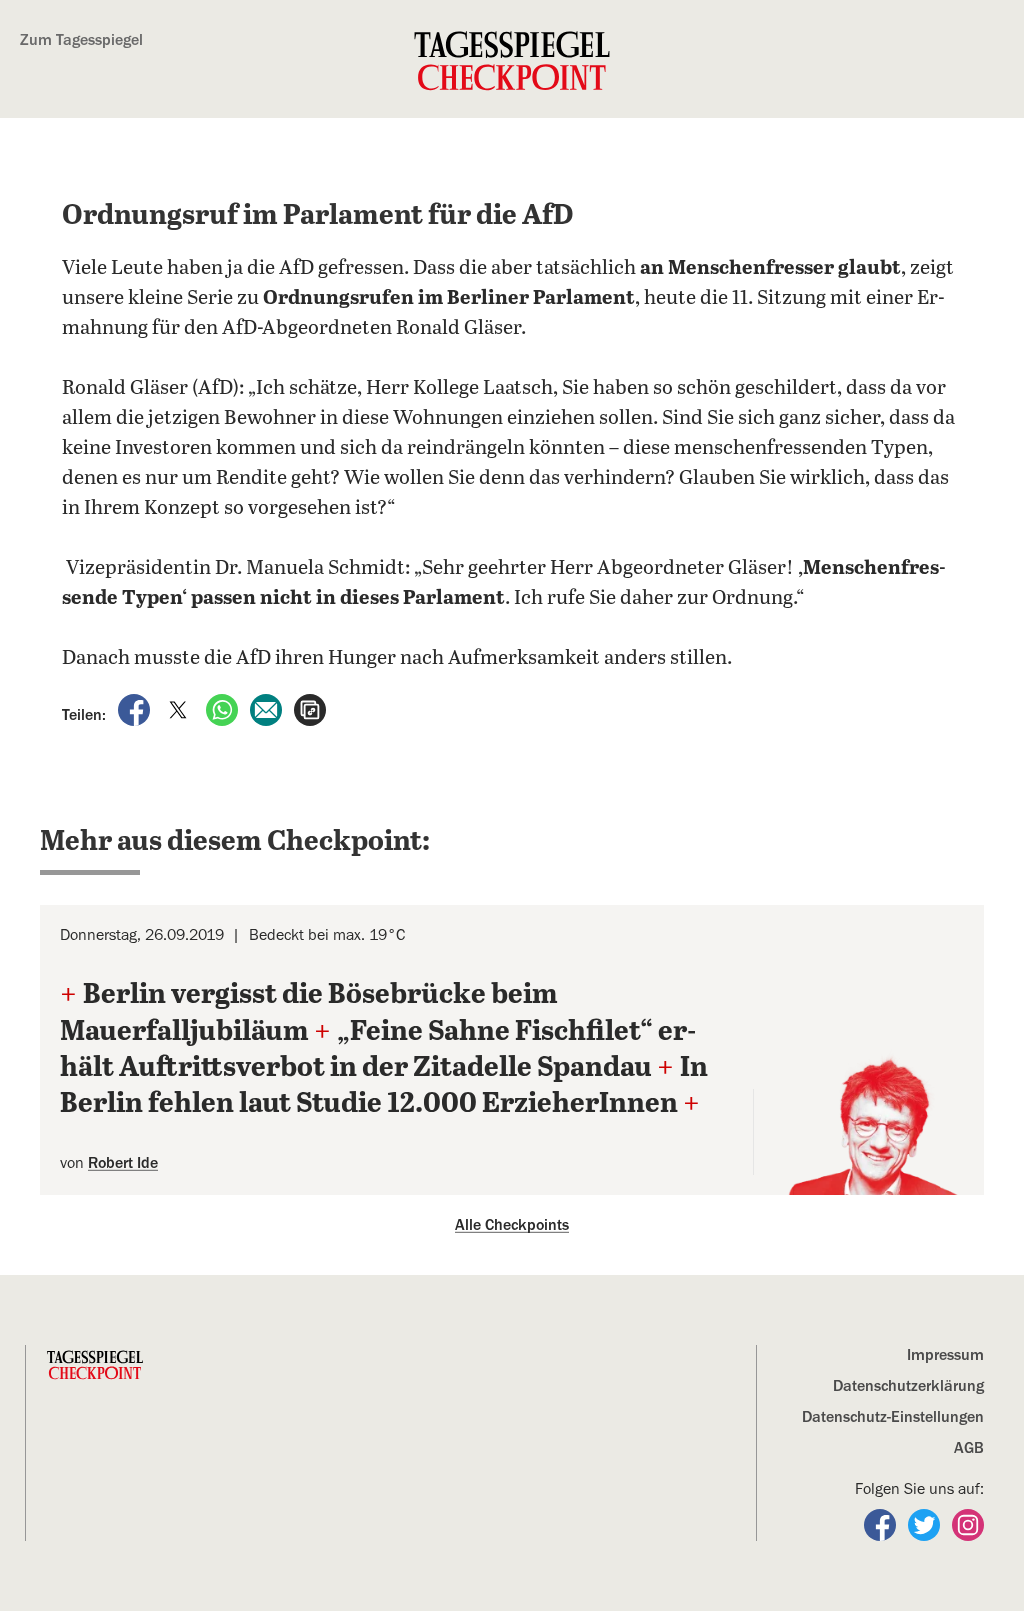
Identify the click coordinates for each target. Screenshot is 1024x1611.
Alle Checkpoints (512, 1225)
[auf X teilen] (180, 709)
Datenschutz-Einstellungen (893, 1417)
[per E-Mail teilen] (268, 709)
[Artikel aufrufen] (310, 709)
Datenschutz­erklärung (908, 1386)
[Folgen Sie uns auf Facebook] (882, 1524)
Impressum (945, 1355)
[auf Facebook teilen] (136, 709)
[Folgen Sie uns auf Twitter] (926, 1524)
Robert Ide (123, 1163)
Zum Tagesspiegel (81, 40)
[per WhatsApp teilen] (224, 709)
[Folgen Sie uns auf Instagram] (968, 1524)
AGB (969, 1448)
